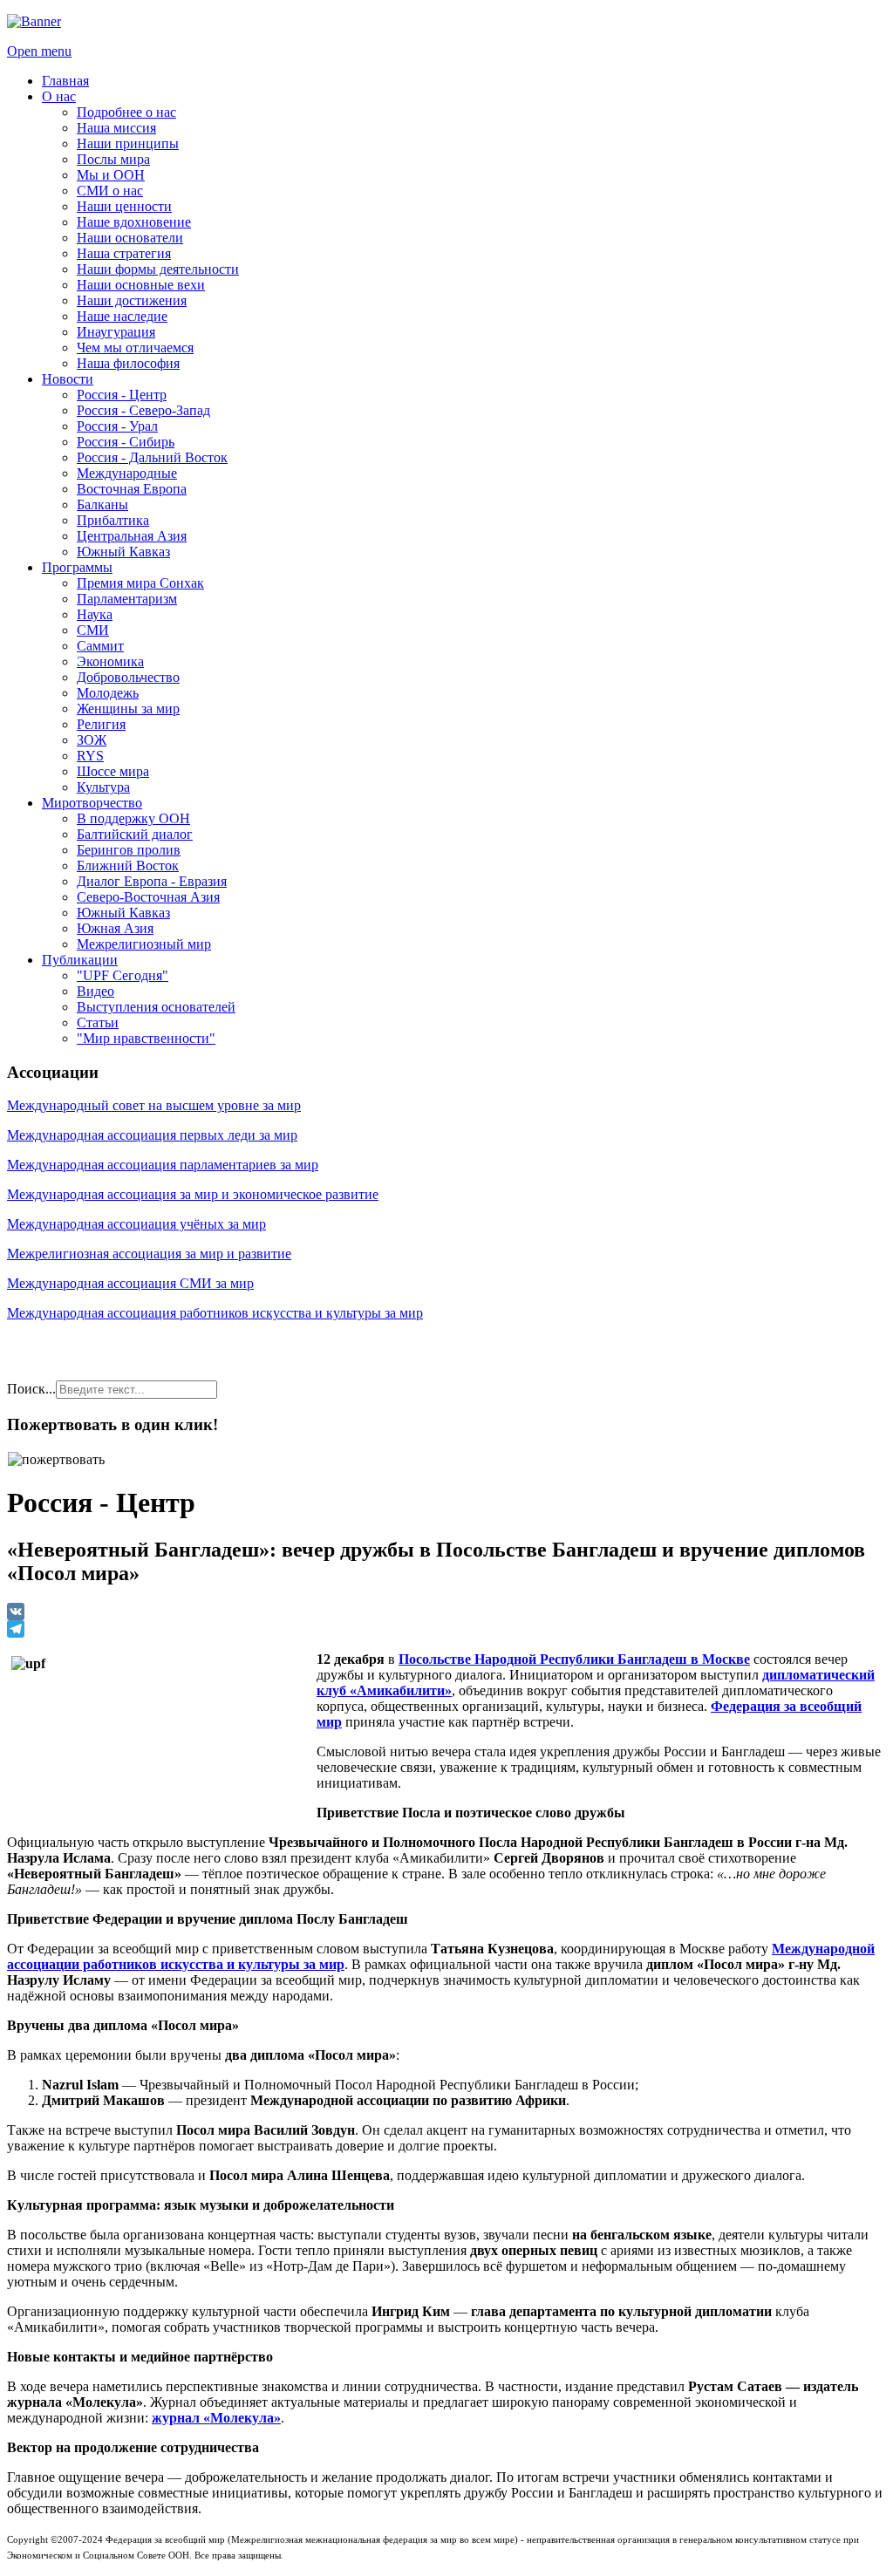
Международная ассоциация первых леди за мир (152, 1135)
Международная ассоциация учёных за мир (136, 1224)
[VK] (446, 1612)
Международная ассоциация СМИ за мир (130, 1283)
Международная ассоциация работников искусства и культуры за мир (215, 1313)
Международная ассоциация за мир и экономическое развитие (193, 1194)
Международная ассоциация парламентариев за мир (163, 1165)
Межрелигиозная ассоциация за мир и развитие (149, 1254)
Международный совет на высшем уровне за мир (154, 1105)
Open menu (39, 51)
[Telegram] (446, 1629)
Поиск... (31, 1389)
